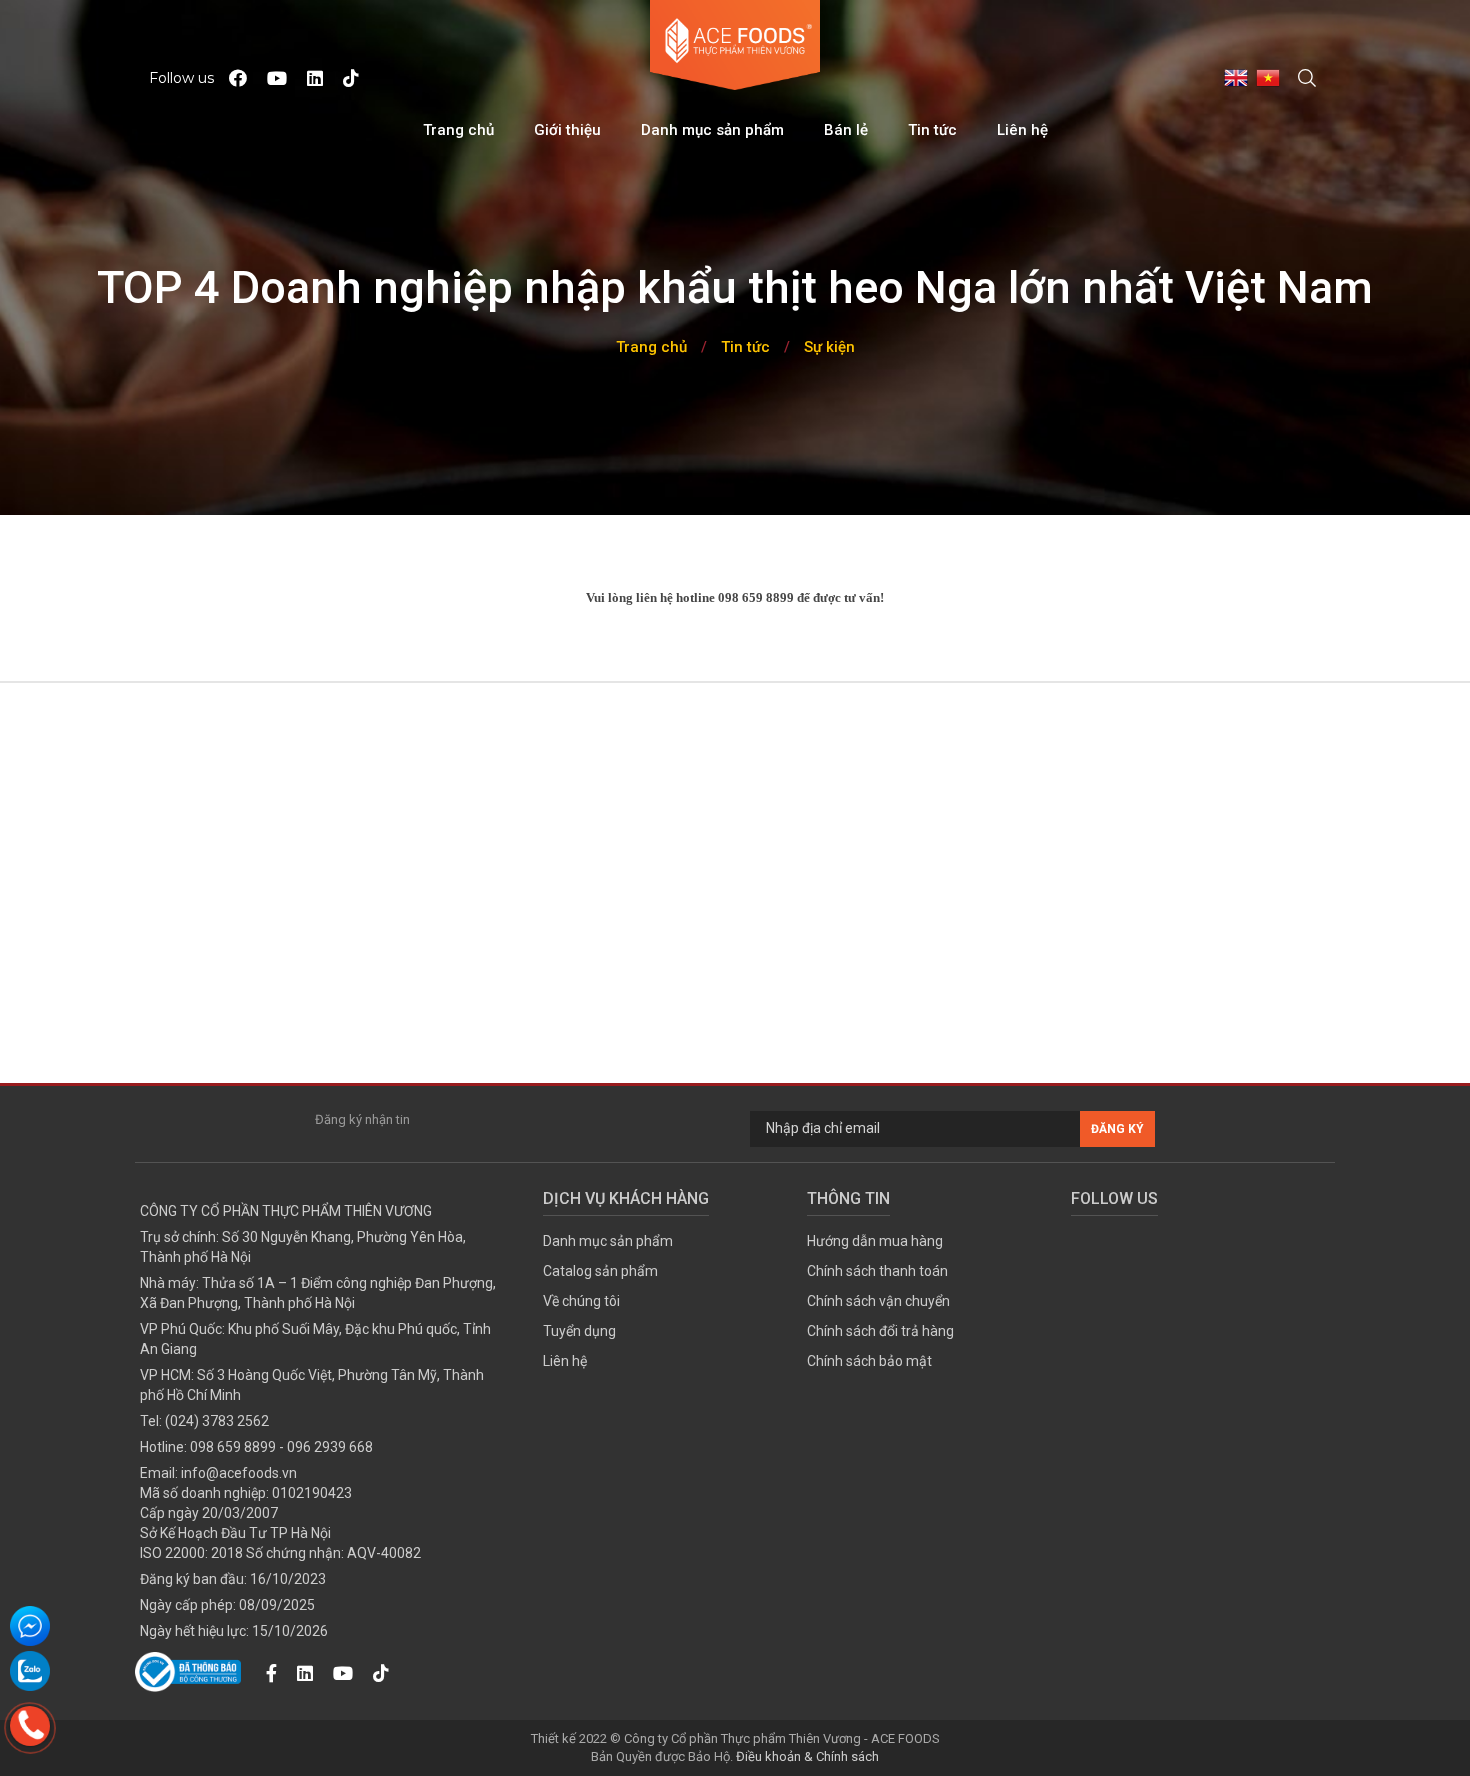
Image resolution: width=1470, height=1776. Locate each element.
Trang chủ (458, 130)
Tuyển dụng (579, 1331)
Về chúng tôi (581, 1301)
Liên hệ (1022, 130)
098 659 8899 (233, 1447)
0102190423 (312, 1493)
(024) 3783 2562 (217, 1421)
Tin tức (932, 130)
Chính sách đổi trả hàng (880, 1331)
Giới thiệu (567, 130)
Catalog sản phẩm (600, 1271)
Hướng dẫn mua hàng (875, 1241)
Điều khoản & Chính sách (807, 1756)
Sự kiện (829, 347)
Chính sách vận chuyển (878, 1301)
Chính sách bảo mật (869, 1361)
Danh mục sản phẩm (712, 130)
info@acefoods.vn (239, 1473)
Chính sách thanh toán (877, 1271)
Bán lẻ (846, 130)
